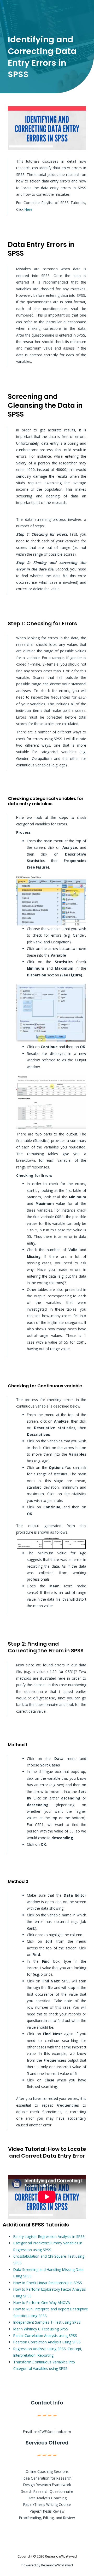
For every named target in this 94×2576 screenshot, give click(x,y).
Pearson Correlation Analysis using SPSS (47, 2342)
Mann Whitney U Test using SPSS (41, 2329)
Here (28, 209)
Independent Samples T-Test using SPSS (47, 2322)
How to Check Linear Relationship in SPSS (48, 2283)
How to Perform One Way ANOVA (42, 2302)
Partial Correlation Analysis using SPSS (45, 2335)
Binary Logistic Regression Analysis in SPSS (49, 2236)
